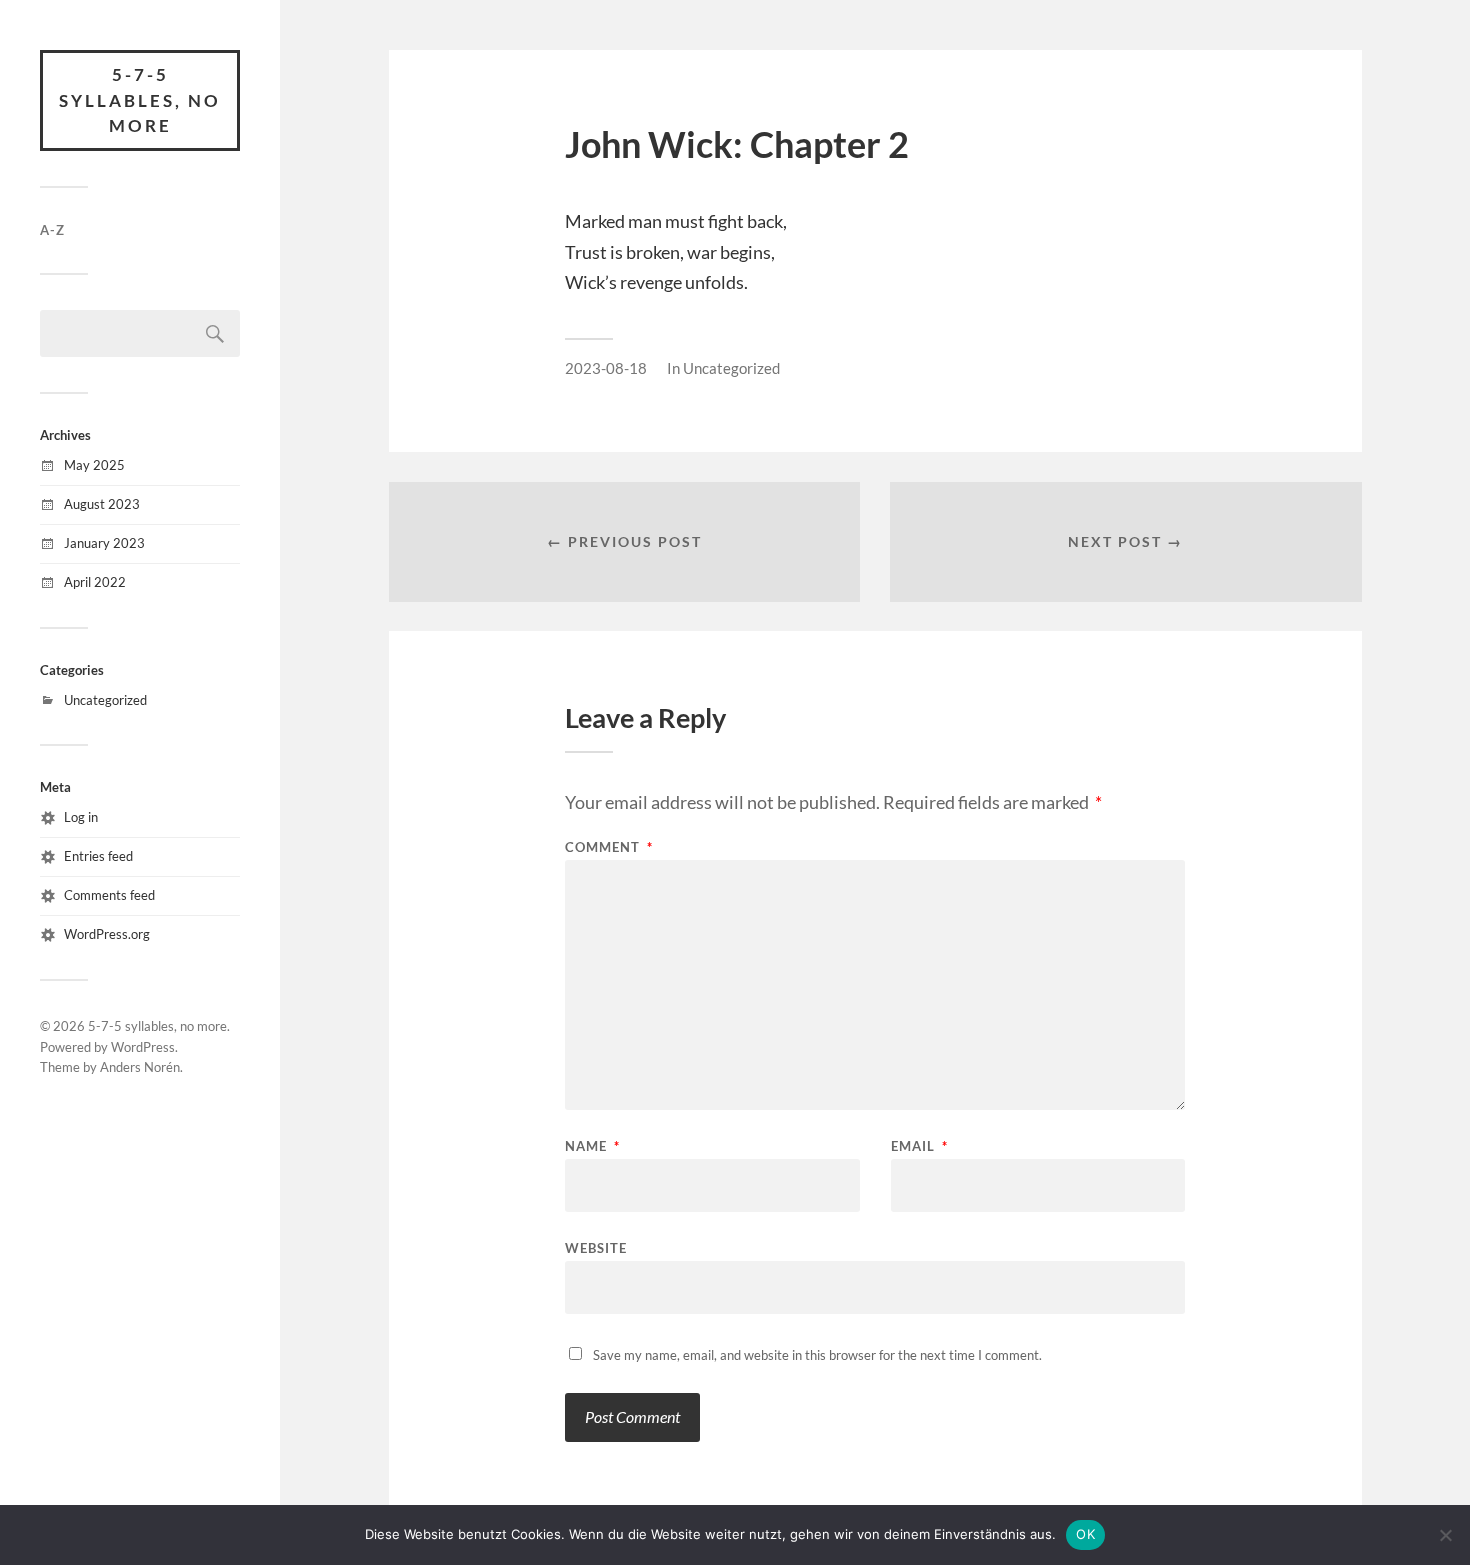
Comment (609, 847)
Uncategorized (105, 700)
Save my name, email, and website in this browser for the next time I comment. (817, 1355)
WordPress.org (107, 934)
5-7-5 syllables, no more (140, 100)
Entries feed (98, 856)
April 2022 (95, 582)
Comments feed (109, 895)
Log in (81, 817)
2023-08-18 (606, 368)
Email (919, 1146)
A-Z (52, 230)
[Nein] (1445, 1535)
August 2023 (102, 504)
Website (596, 1247)
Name (592, 1146)
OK (1085, 1534)
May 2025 (94, 465)
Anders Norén (140, 1067)
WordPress (143, 1047)
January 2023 (104, 543)
